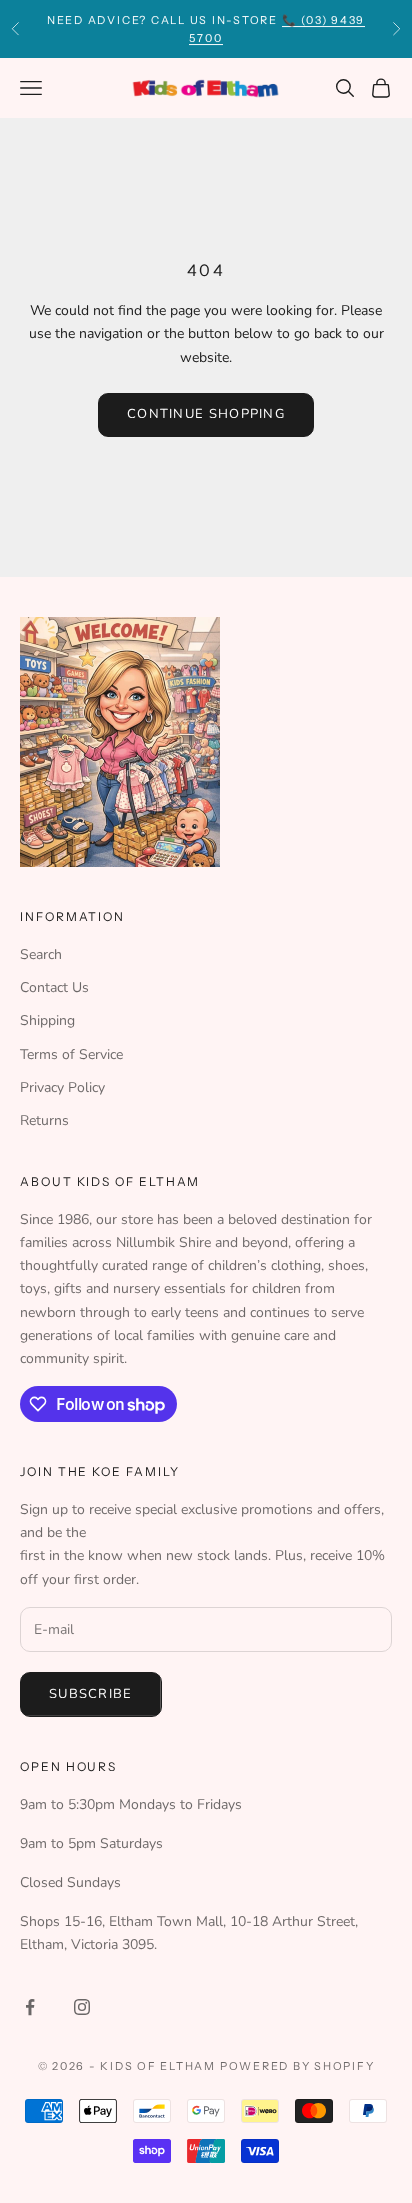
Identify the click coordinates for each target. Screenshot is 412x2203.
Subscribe (91, 1694)
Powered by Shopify (297, 2066)
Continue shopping (206, 414)
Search (41, 954)
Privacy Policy (62, 1087)
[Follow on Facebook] (30, 2007)
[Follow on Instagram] (82, 2007)
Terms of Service (71, 1054)
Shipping (47, 1020)
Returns (44, 1120)
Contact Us (54, 987)
